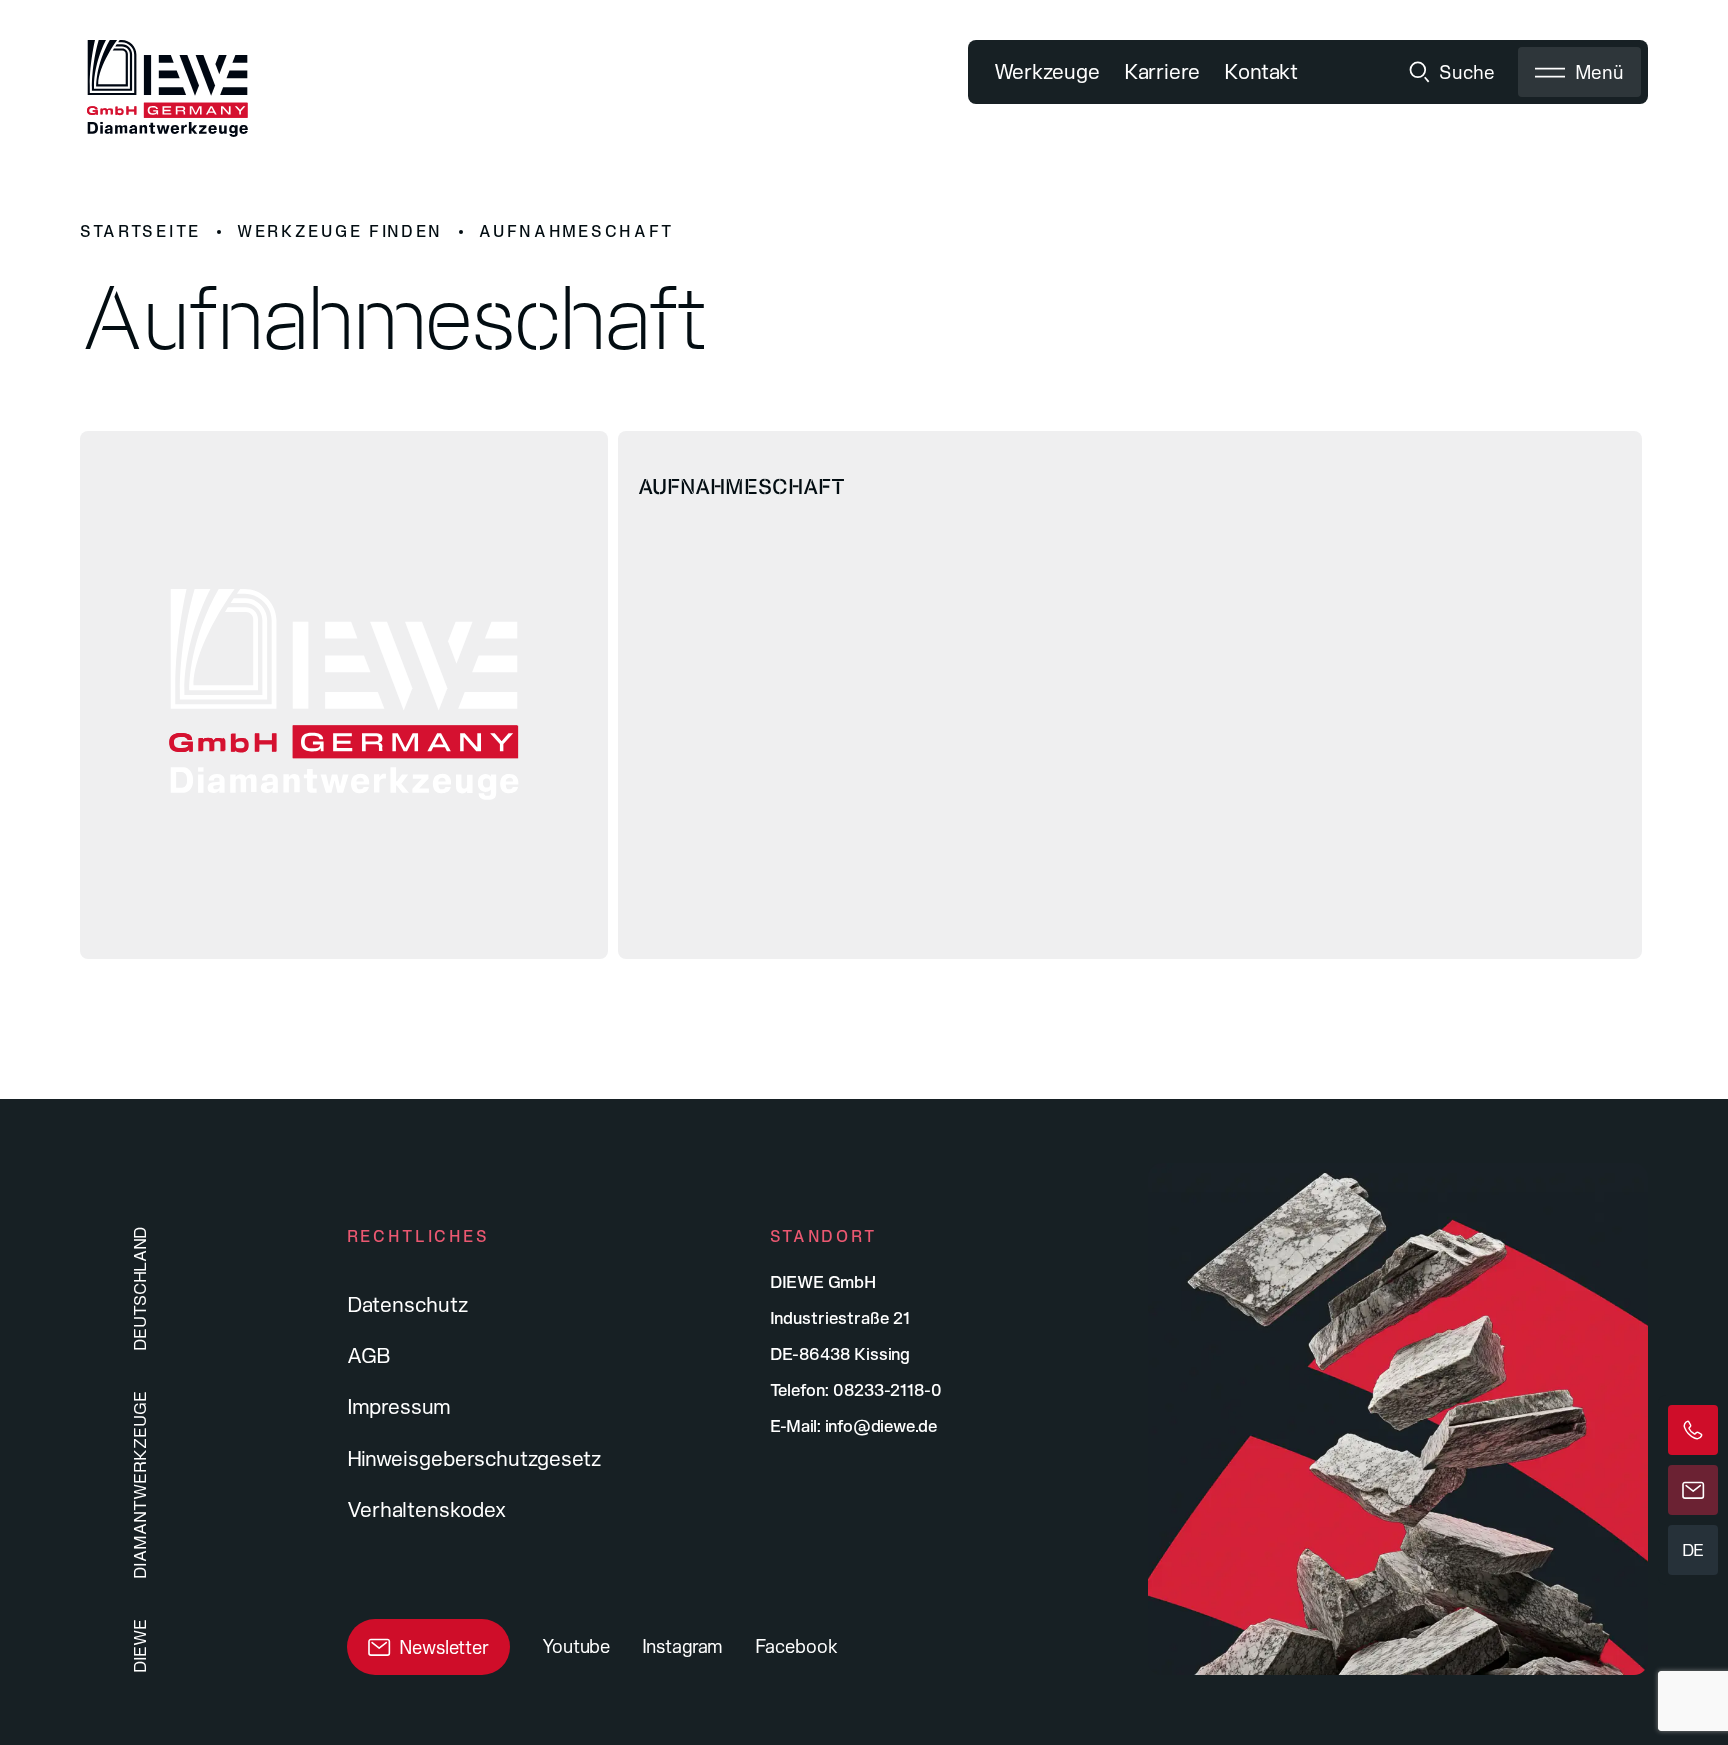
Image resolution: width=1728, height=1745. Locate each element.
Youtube (576, 1646)
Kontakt (1261, 71)
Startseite (140, 231)
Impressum (399, 1406)
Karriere (1162, 71)
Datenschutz (407, 1304)
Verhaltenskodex (426, 1509)
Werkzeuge (1047, 71)
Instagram (682, 1646)
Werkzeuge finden (340, 231)
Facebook (796, 1646)
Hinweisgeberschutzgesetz (474, 1458)
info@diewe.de (881, 1425)
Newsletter (444, 1647)
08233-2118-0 (887, 1389)
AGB (369, 1355)
